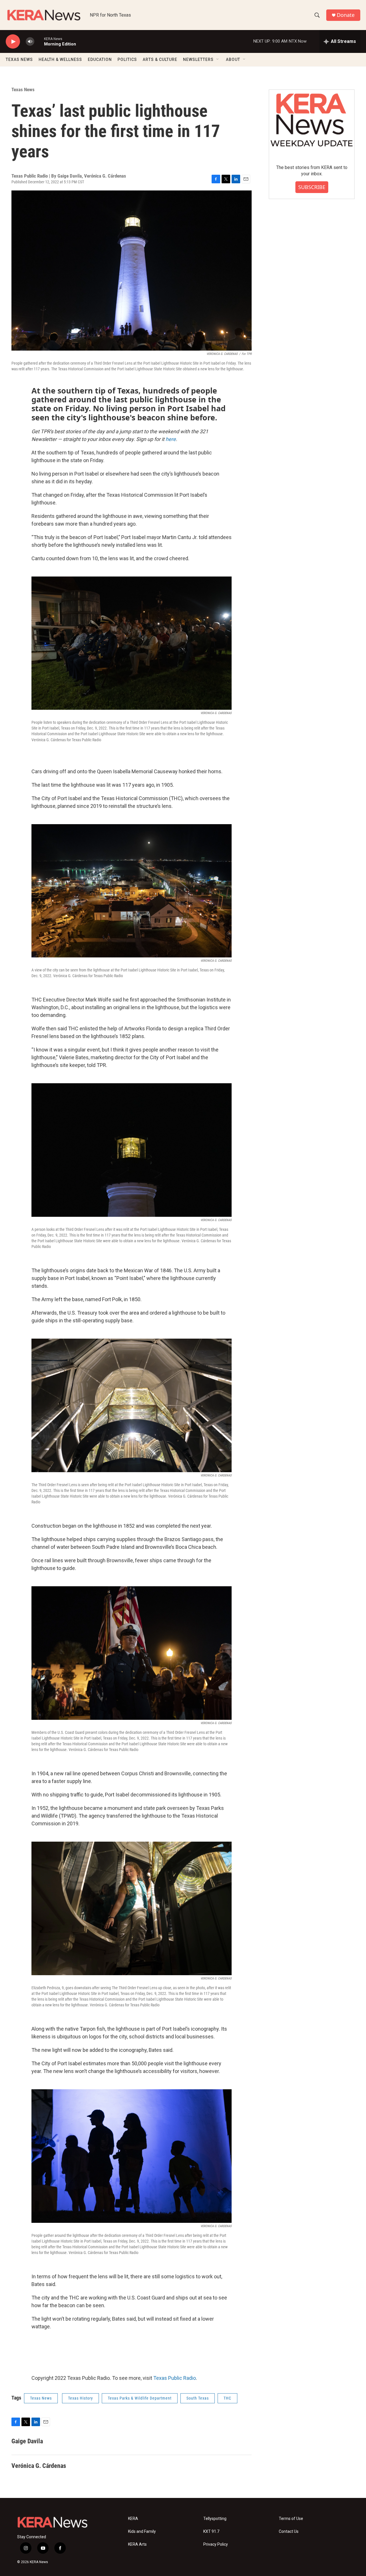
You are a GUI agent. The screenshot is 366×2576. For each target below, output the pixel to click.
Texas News (23, 90)
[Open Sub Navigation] (218, 59)
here (171, 439)
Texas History (80, 2398)
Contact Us (289, 2532)
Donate (346, 15)
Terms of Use (291, 2519)
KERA (133, 2519)
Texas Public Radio (175, 2378)
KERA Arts (137, 2544)
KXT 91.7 (211, 2532)
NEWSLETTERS (198, 59)
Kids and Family (142, 2532)
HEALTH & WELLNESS (60, 59)
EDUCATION (100, 59)
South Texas (198, 2398)
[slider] (39, 41)
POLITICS (127, 59)
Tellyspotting (215, 2519)
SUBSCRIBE (312, 187)
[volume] (30, 42)
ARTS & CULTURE (160, 59)
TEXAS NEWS (19, 59)
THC (227, 2398)
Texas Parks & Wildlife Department (140, 2398)
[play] (13, 42)
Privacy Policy (216, 2544)
